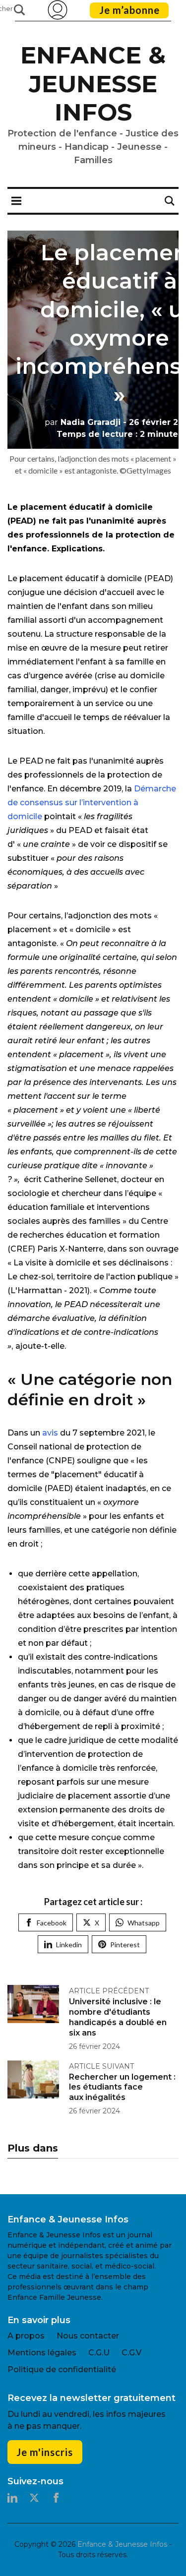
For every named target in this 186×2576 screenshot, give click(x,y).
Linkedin (69, 1945)
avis (50, 1433)
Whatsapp (144, 1923)
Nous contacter (88, 2336)
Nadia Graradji (83, 422)
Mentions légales (42, 2353)
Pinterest (125, 1945)
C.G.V (131, 2353)
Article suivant (101, 2066)
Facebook (52, 1923)
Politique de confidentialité (62, 2369)
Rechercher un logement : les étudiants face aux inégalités (122, 2087)
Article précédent (109, 1991)
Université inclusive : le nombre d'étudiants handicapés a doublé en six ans (118, 2017)
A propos (26, 2336)
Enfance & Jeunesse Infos (93, 84)
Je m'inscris (45, 2452)
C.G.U (99, 2353)
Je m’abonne (129, 10)
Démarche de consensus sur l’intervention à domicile (92, 803)
